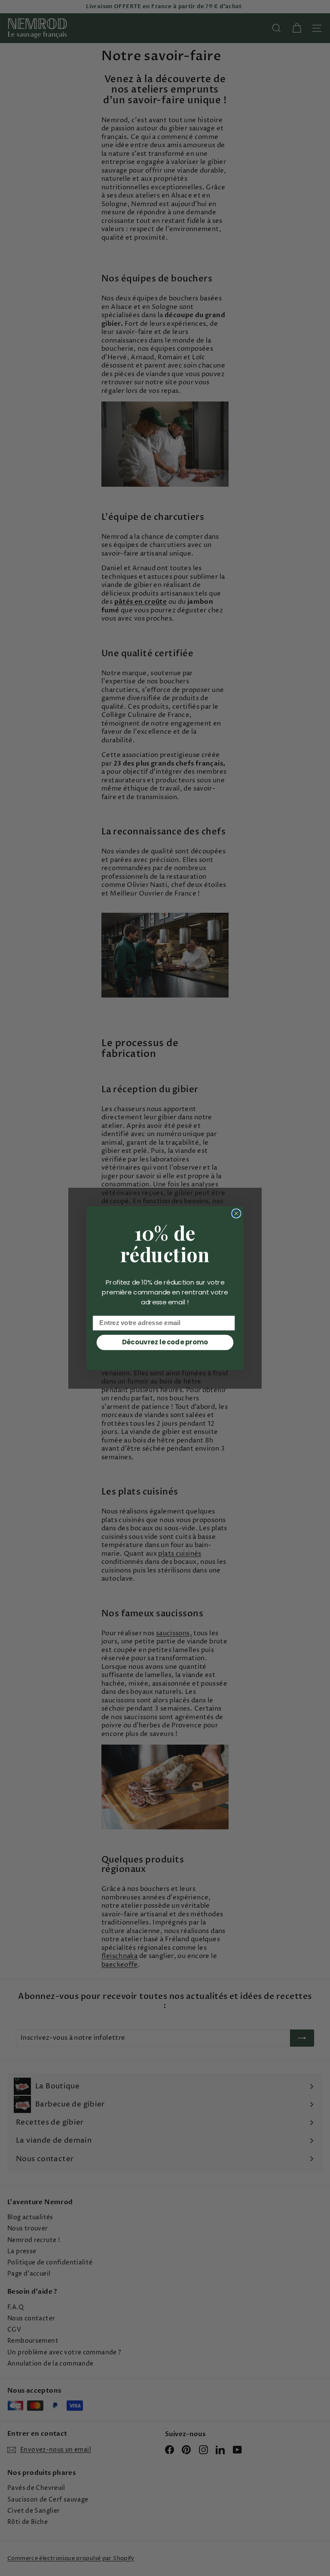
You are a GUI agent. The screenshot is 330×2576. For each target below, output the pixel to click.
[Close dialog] (236, 1213)
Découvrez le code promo (165, 1342)
